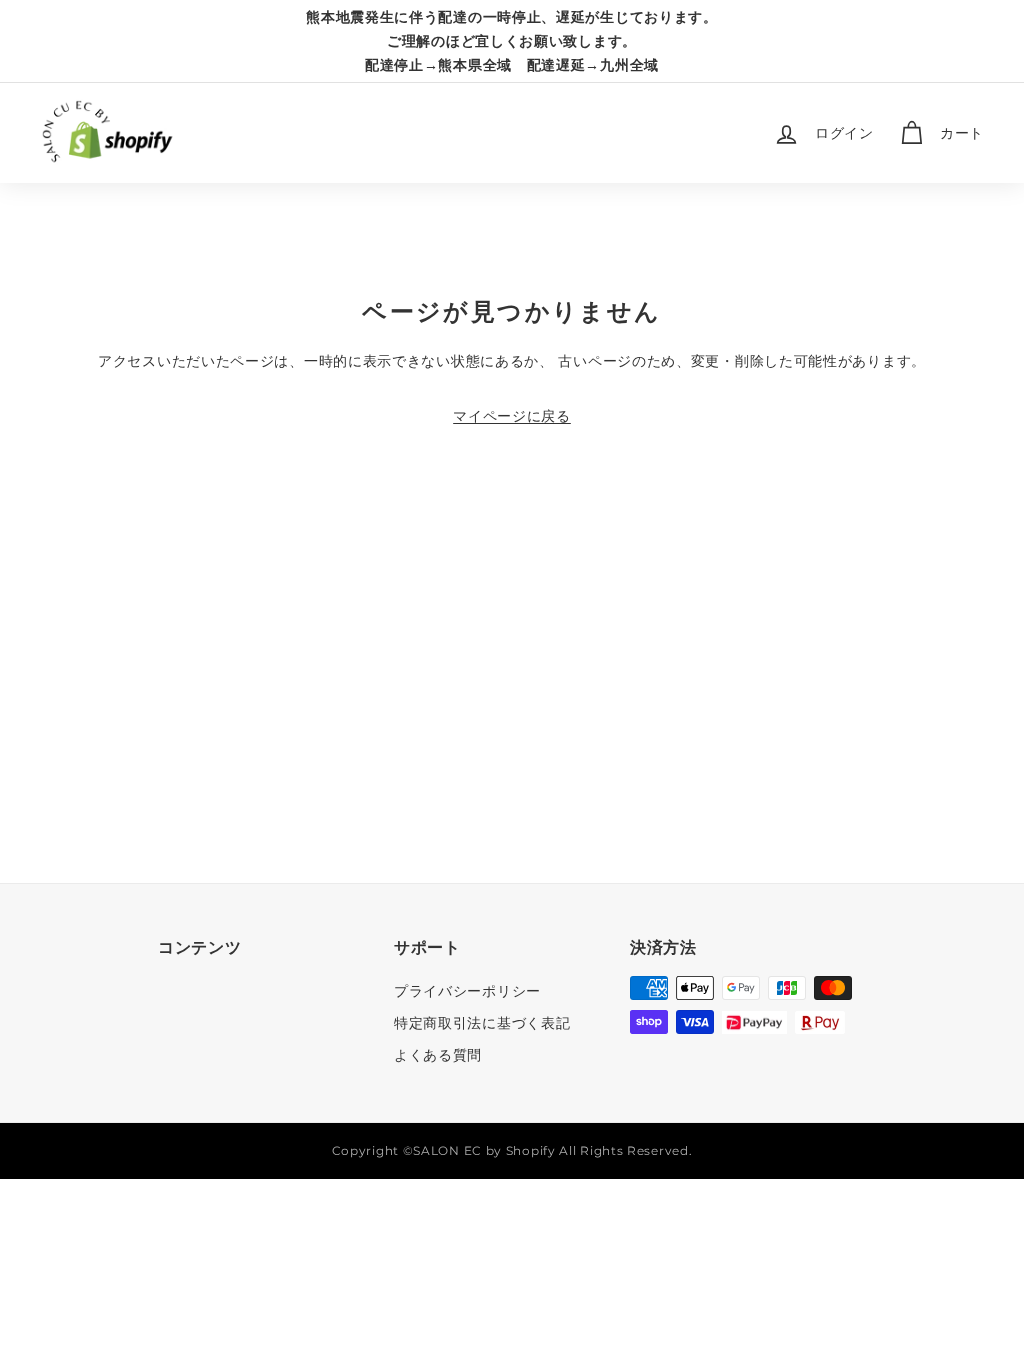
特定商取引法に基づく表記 (482, 1023)
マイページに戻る (512, 416)
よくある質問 (438, 1055)
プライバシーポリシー (467, 991)
